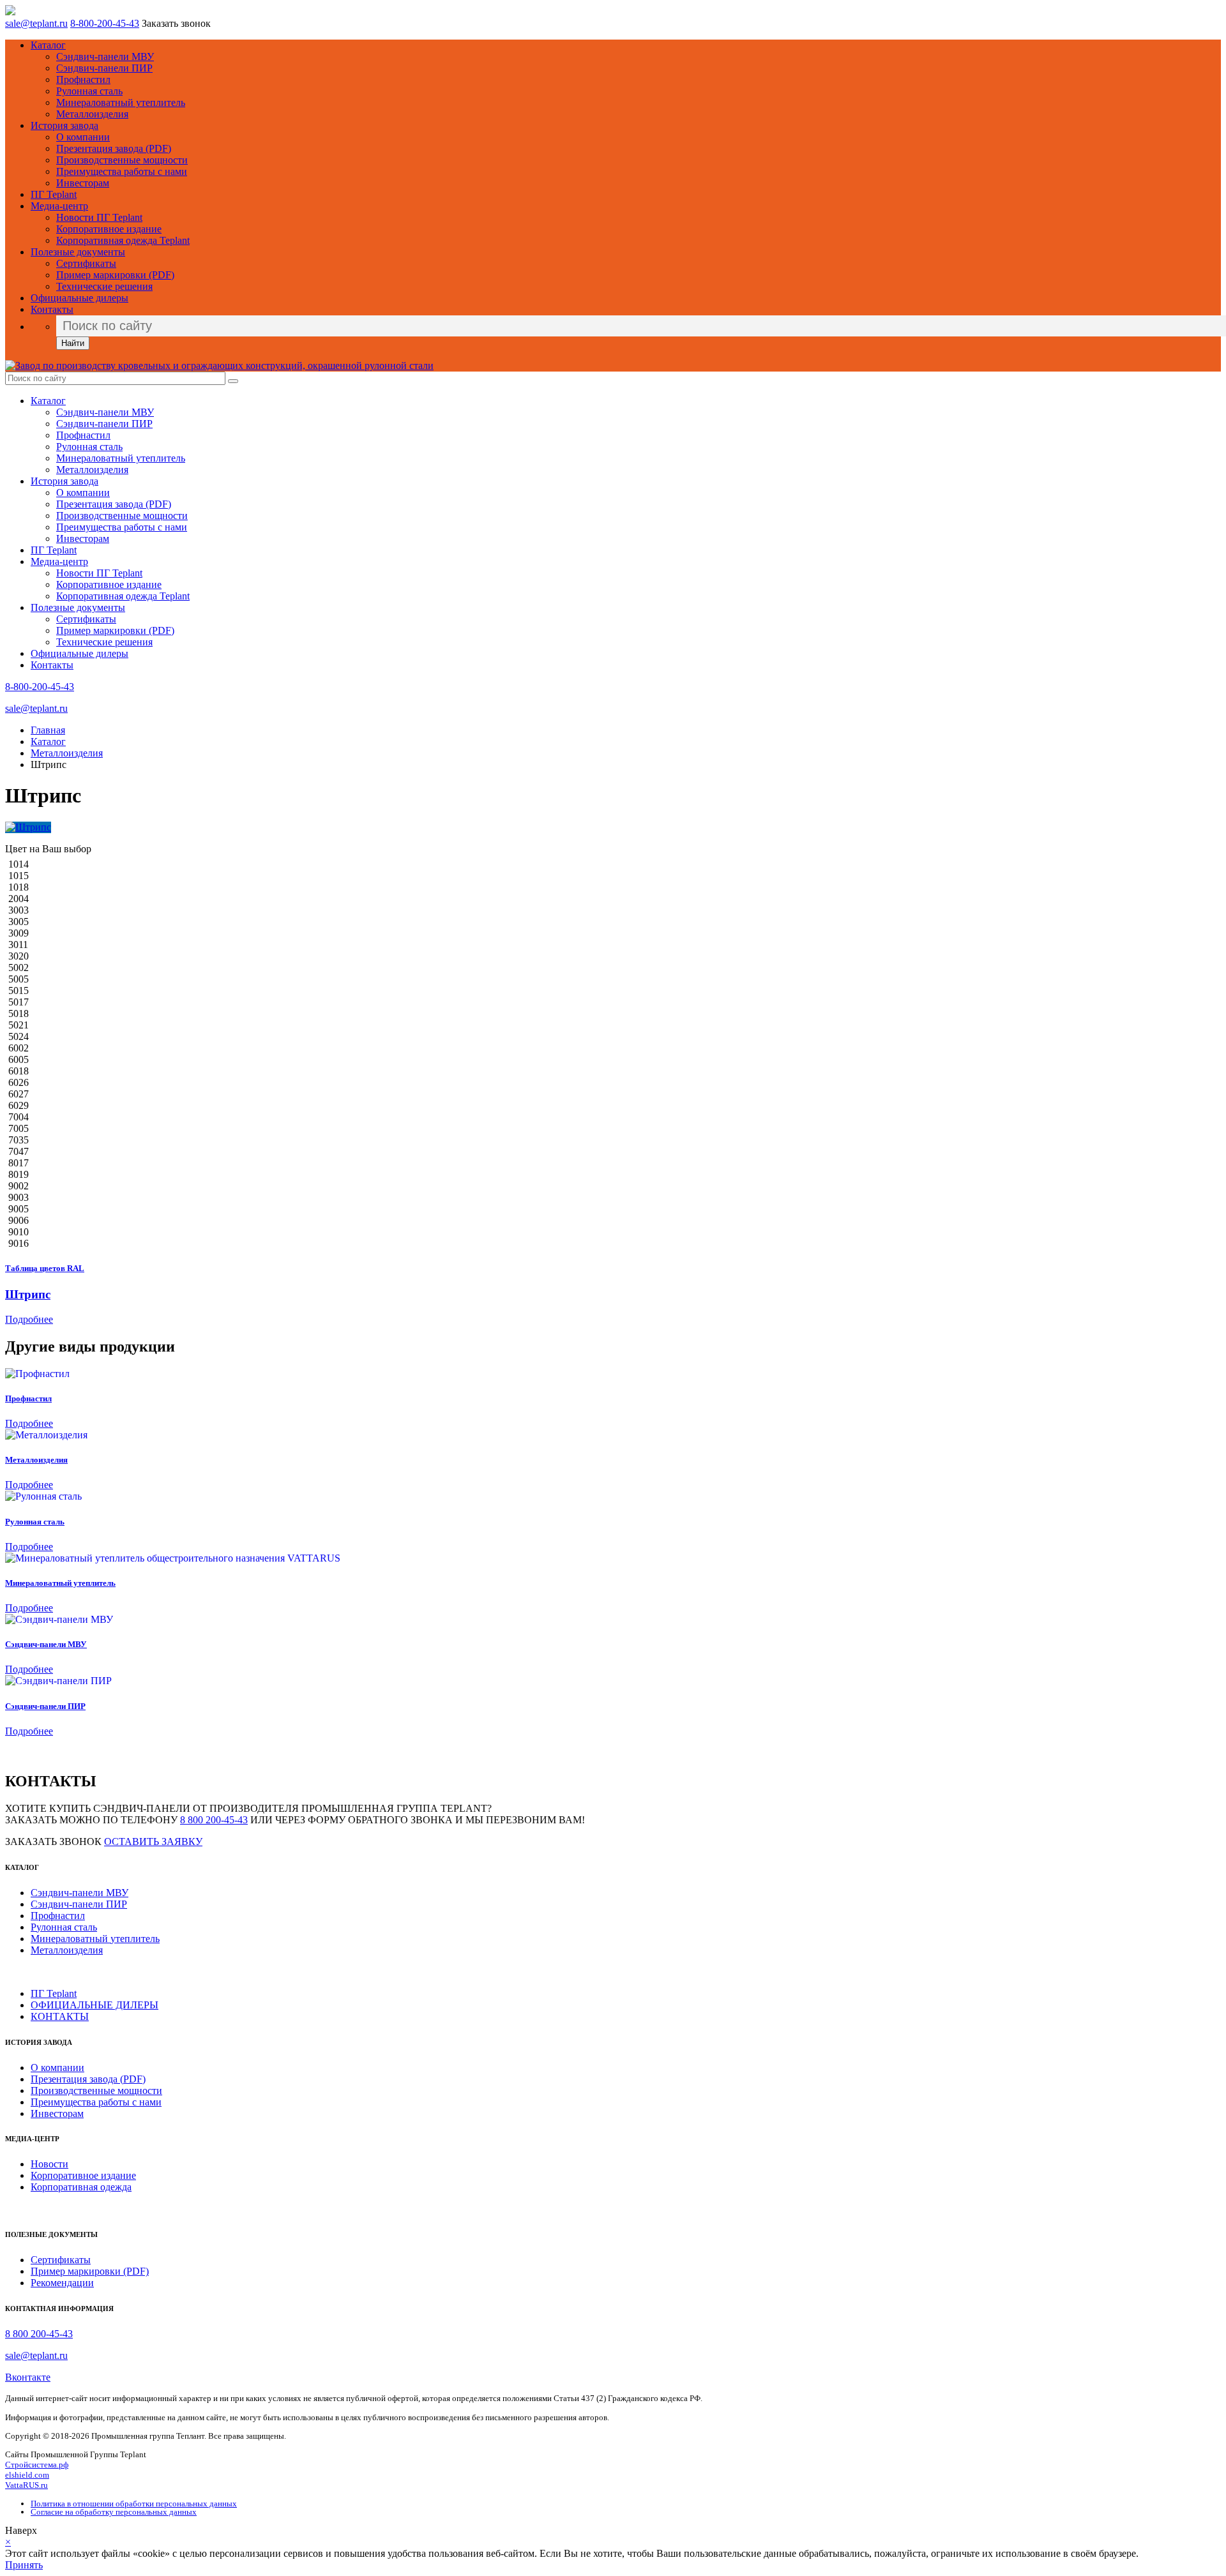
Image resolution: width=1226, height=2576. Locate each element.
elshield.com (27, 2475)
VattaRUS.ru (26, 2485)
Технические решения (104, 286)
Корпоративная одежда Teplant (123, 240)
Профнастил (83, 79)
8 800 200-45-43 (214, 1820)
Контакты (52, 309)
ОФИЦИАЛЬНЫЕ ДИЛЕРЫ (95, 2005)
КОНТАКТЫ (60, 2016)
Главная (48, 730)
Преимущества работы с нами (122, 171)
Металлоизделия (92, 114)
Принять (24, 2565)
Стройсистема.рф (37, 2465)
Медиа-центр (59, 206)
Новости (49, 2164)
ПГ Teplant (54, 194)
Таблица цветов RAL (45, 1268)
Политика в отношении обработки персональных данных (134, 2504)
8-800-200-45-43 (105, 23)
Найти (73, 343)
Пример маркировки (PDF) (115, 275)
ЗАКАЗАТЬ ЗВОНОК (53, 1842)
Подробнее (29, 1319)
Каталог (48, 45)
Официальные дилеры (79, 298)
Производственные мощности (122, 160)
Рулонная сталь (89, 91)
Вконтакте (28, 2377)
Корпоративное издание (109, 229)
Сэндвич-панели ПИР (104, 68)
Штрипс (28, 1294)
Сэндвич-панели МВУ (105, 56)
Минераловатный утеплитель (121, 102)
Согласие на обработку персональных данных (114, 2512)
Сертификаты (86, 263)
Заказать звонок (176, 23)
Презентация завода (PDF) (114, 148)
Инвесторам (83, 183)
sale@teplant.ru (36, 23)
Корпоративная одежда (81, 2187)
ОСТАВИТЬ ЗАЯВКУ (153, 1842)
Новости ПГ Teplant (99, 217)
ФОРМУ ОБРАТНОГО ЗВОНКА (380, 1820)
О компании (83, 137)
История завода (64, 125)
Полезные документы (78, 252)
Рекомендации (62, 2283)
